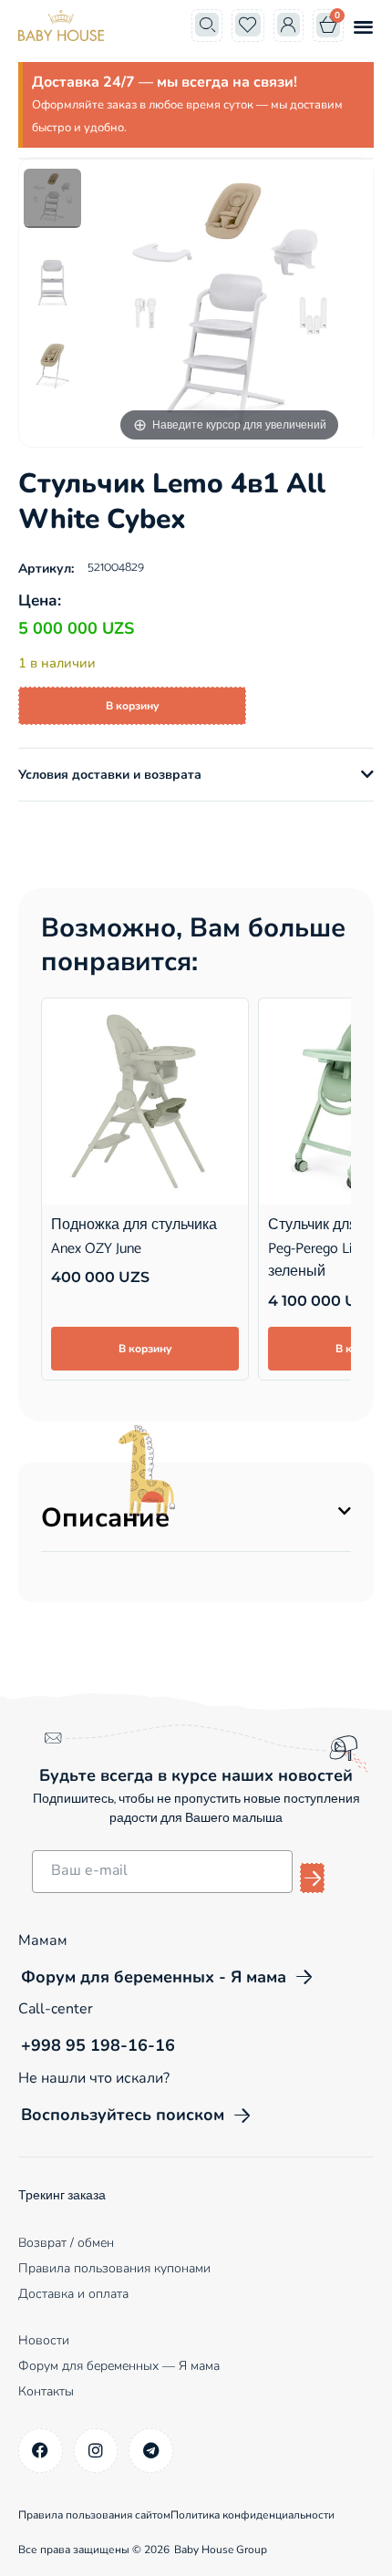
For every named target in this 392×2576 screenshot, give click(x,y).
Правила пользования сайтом (94, 2515)
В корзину (132, 706)
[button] (363, 26)
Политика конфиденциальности (253, 2515)
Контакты (46, 2391)
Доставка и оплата (73, 2294)
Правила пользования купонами (114, 2268)
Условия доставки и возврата (110, 775)
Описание (105, 1518)
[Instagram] (96, 2451)
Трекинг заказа (62, 2196)
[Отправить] (312, 1878)
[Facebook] (41, 2451)
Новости (44, 2340)
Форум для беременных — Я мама (119, 2366)
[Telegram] (151, 2451)
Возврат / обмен (66, 2243)
